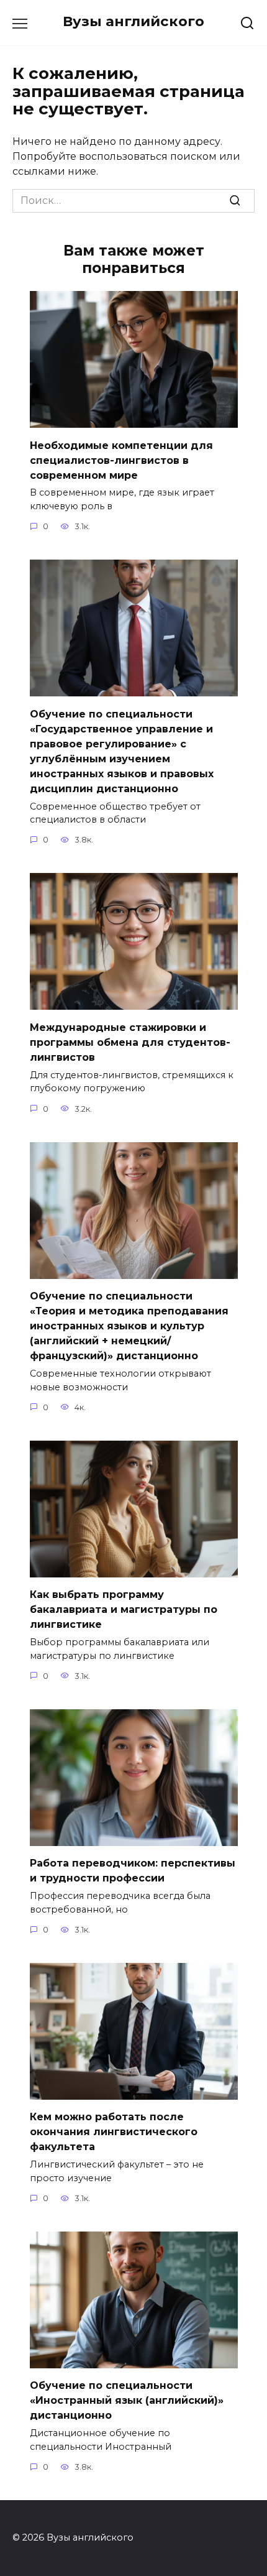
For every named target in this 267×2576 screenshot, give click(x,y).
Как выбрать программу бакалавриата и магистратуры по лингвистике (124, 1609)
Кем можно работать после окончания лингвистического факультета (114, 2132)
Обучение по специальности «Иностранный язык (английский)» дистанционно (127, 2400)
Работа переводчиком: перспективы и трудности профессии (133, 1871)
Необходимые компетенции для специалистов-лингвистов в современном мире (121, 460)
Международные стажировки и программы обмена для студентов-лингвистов (130, 1042)
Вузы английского (133, 21)
